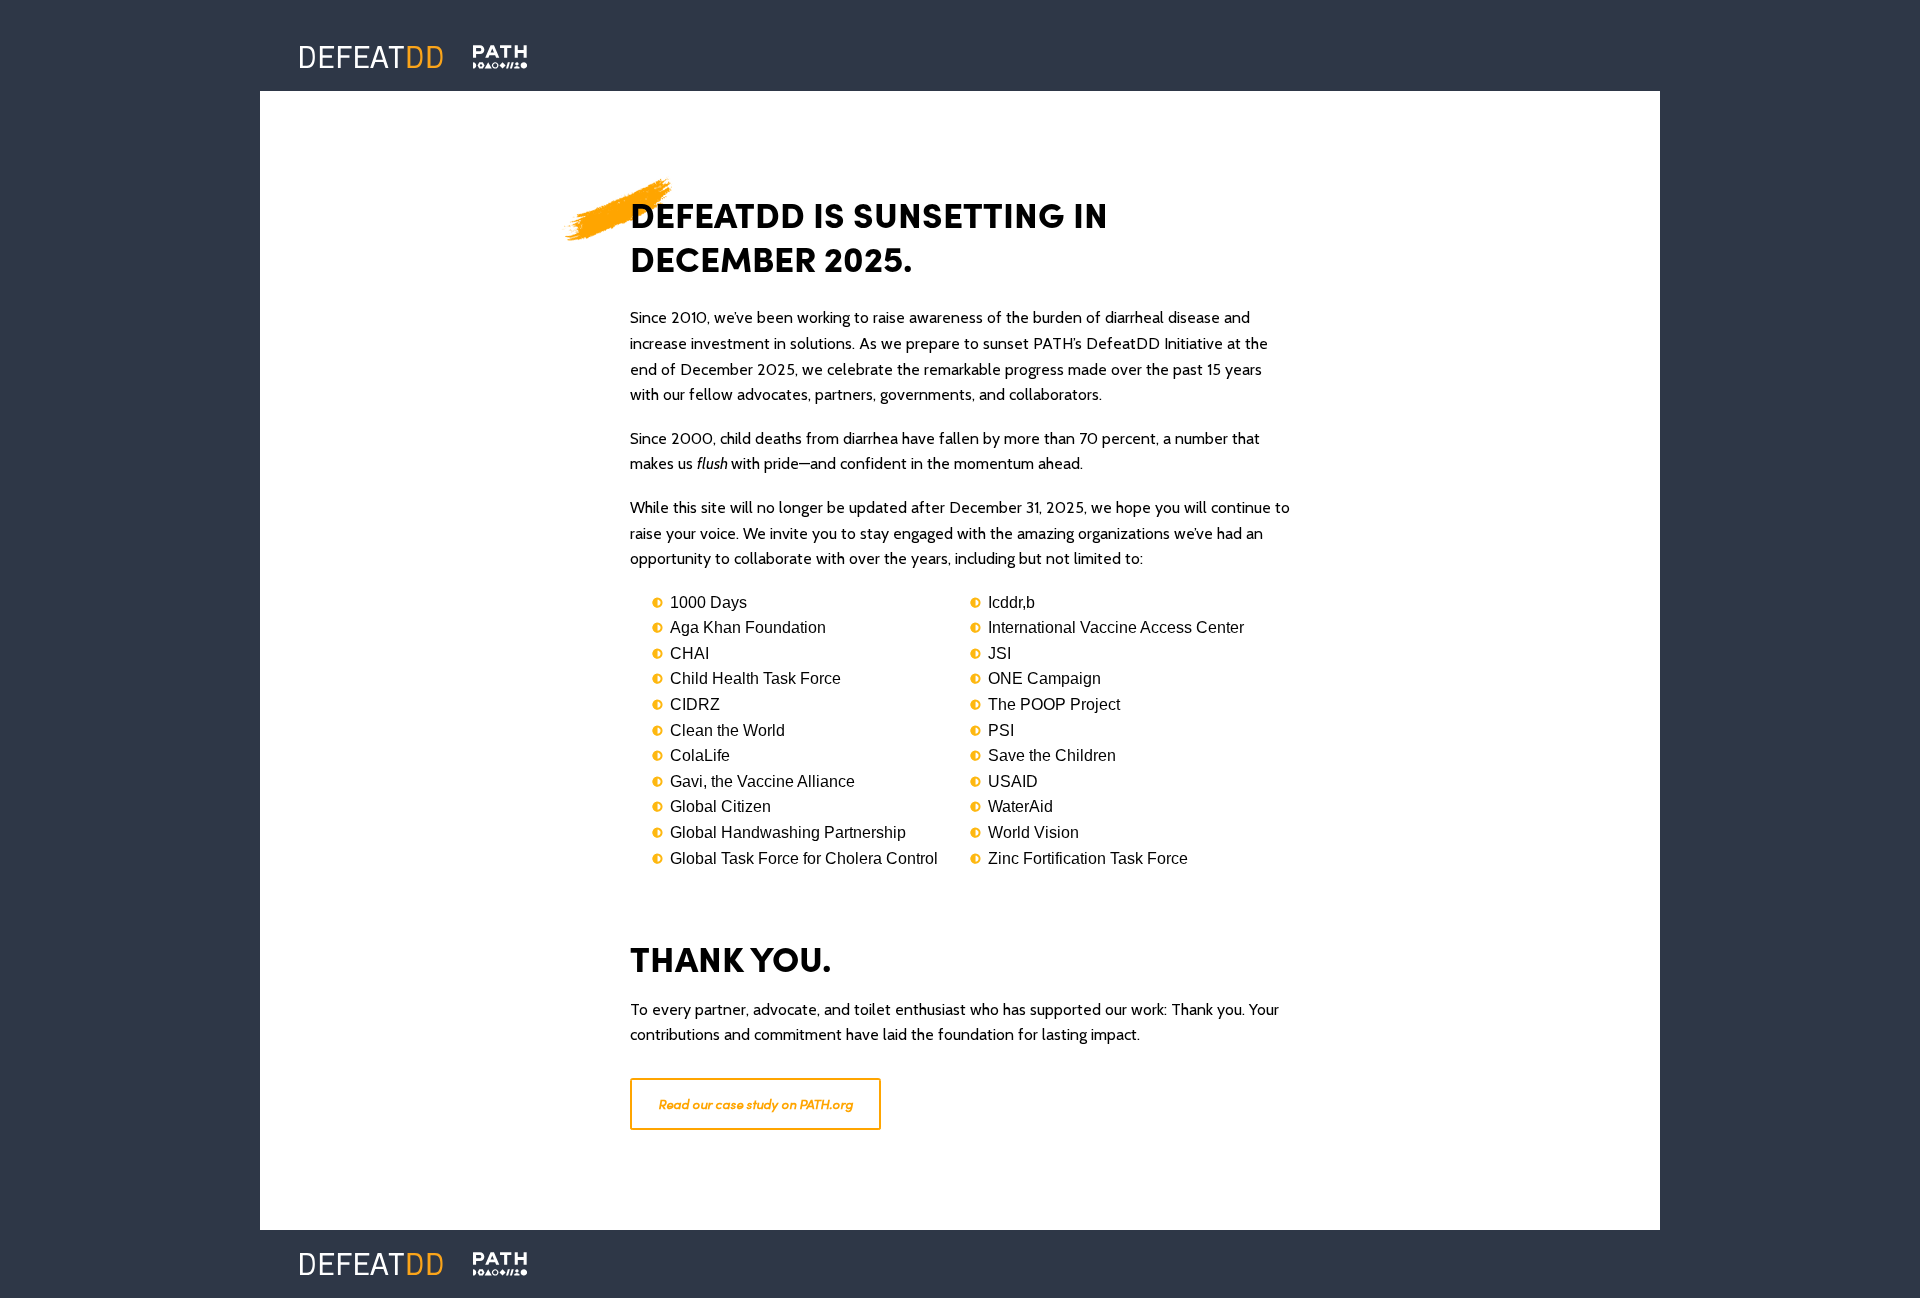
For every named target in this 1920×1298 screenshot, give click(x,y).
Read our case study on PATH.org (755, 1104)
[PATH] (500, 1264)
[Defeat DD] (371, 57)
